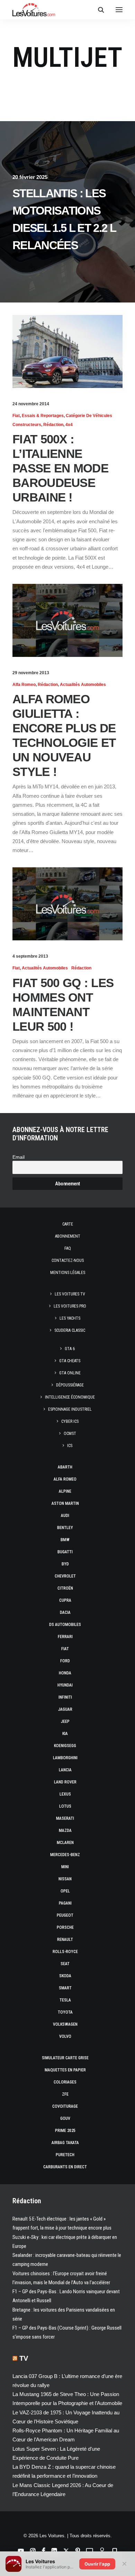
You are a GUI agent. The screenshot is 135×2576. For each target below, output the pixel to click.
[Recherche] (98, 10)
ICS (70, 1446)
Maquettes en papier (65, 2070)
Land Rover (65, 1782)
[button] (119, 10)
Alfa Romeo (24, 685)
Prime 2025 (65, 2131)
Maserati (65, 1818)
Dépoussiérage (70, 1385)
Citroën (65, 1588)
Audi (65, 1516)
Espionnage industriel (70, 1409)
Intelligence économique (70, 1397)
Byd (65, 1564)
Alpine (65, 1491)
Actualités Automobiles (83, 685)
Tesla (65, 2000)
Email (19, 1157)
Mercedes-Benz (65, 1855)
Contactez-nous (68, 1260)
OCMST (70, 1434)
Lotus (65, 1806)
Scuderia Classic (70, 1330)
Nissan (65, 1879)
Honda (65, 1673)
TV (24, 2358)
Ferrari (65, 1637)
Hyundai (65, 1685)
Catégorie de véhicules (89, 416)
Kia (65, 1734)
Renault (65, 1940)
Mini (65, 1867)
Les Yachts (70, 1318)
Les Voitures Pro (70, 1306)
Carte (68, 1224)
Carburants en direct (65, 2167)
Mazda (65, 1831)
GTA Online (70, 1373)
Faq (68, 1248)
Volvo (65, 2036)
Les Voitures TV (70, 1294)
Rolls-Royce (65, 1952)
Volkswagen (65, 2024)
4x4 (69, 425)
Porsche (65, 1927)
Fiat (16, 416)
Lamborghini (65, 1758)
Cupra (65, 1600)
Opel (65, 1891)
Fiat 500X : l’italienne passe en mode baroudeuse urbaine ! (60, 468)
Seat (65, 1964)
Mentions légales (68, 1273)
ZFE (65, 2094)
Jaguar (65, 1709)
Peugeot (65, 1915)
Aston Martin (65, 1503)
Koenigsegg (65, 1746)
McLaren (65, 1843)
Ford (65, 1661)
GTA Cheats (70, 1361)
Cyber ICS (70, 1421)
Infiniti (65, 1697)
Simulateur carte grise (65, 2058)
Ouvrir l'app (97, 2564)
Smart (65, 1988)
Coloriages (65, 2082)
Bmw (65, 1540)
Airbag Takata (65, 2143)
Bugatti (65, 1552)
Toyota (65, 2012)
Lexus (65, 1794)
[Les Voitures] (34, 10)
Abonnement (68, 1236)
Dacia (65, 1612)
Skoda (65, 1976)
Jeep (65, 1721)
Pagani (65, 1903)
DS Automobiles (65, 1625)
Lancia (65, 1770)
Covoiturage (65, 2106)
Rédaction (53, 425)
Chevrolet (65, 1576)
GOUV (65, 2118)
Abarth (65, 1467)
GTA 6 (70, 1349)
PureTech (65, 2155)
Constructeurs (27, 425)
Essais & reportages (43, 416)
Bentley (65, 1528)
